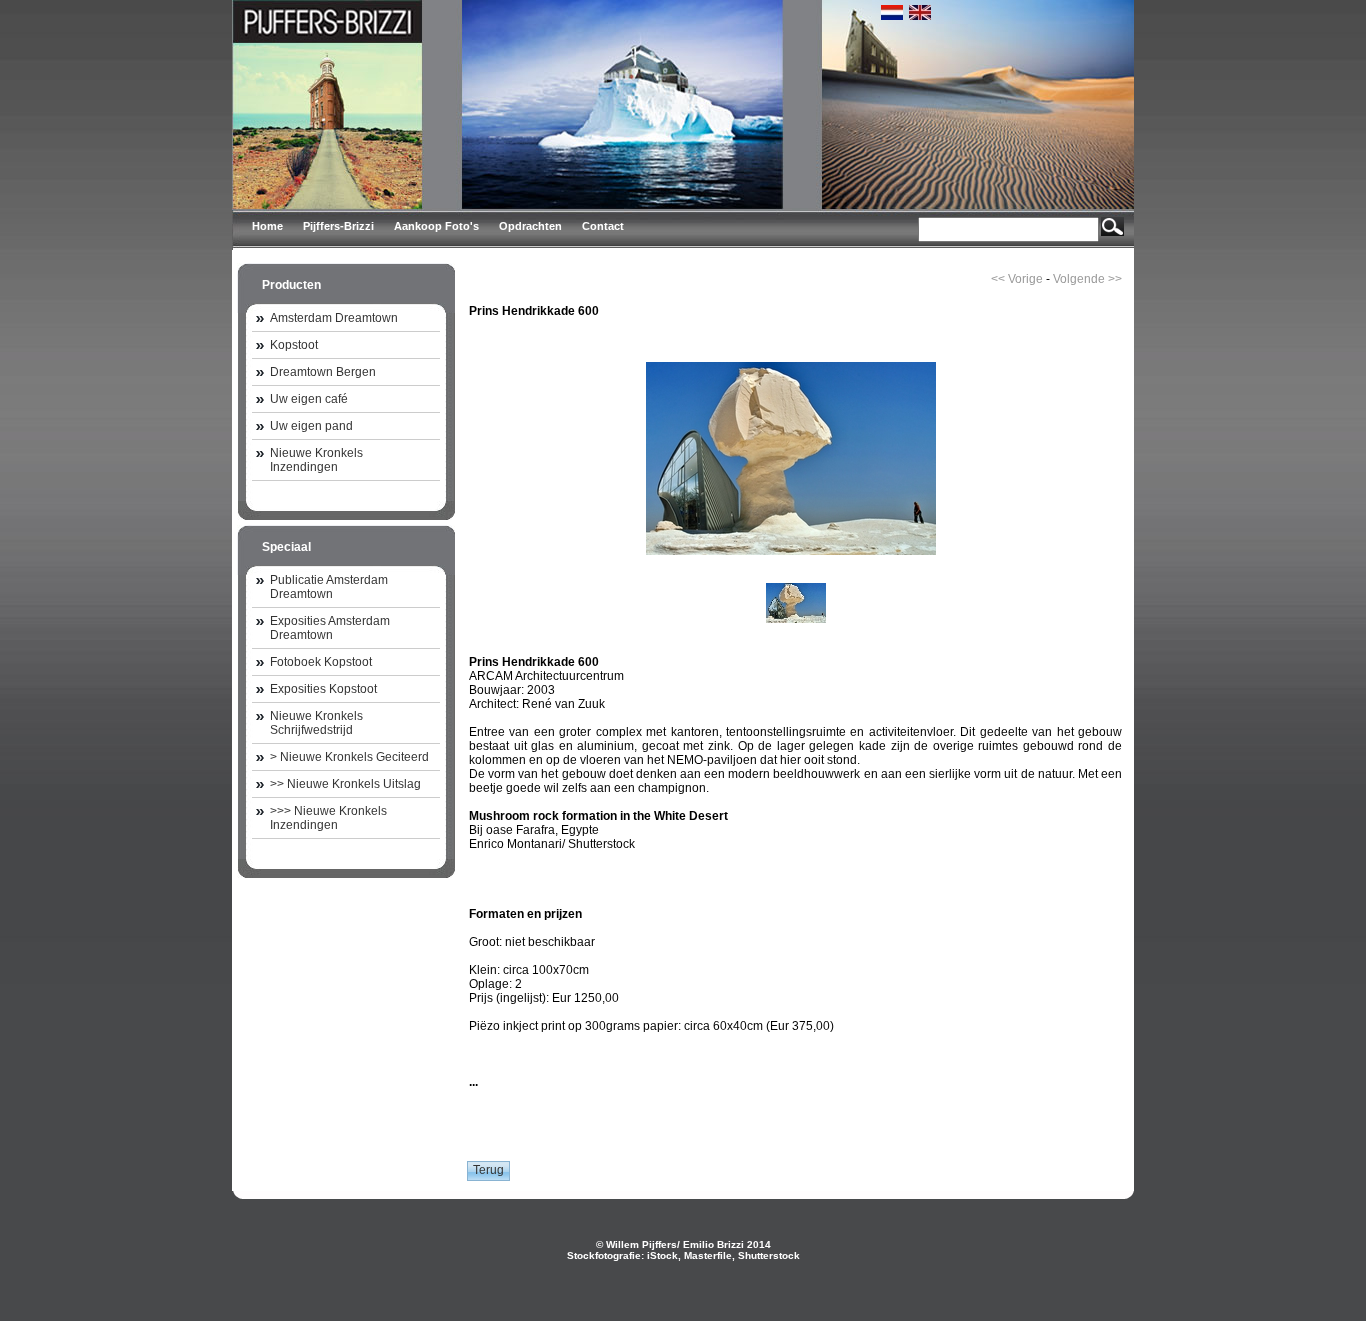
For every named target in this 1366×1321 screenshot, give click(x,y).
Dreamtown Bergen (323, 372)
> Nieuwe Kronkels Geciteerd (349, 757)
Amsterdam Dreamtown (334, 318)
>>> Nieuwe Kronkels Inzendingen (328, 818)
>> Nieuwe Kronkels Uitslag (345, 784)
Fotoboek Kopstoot (321, 662)
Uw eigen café (309, 399)
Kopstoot (294, 345)
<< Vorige (1017, 279)
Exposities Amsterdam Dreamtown (330, 628)
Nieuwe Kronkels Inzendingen (316, 460)
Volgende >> (1087, 279)
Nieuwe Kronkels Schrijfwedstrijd (316, 723)
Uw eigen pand (311, 426)
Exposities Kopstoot (323, 689)
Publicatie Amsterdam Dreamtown (329, 587)
